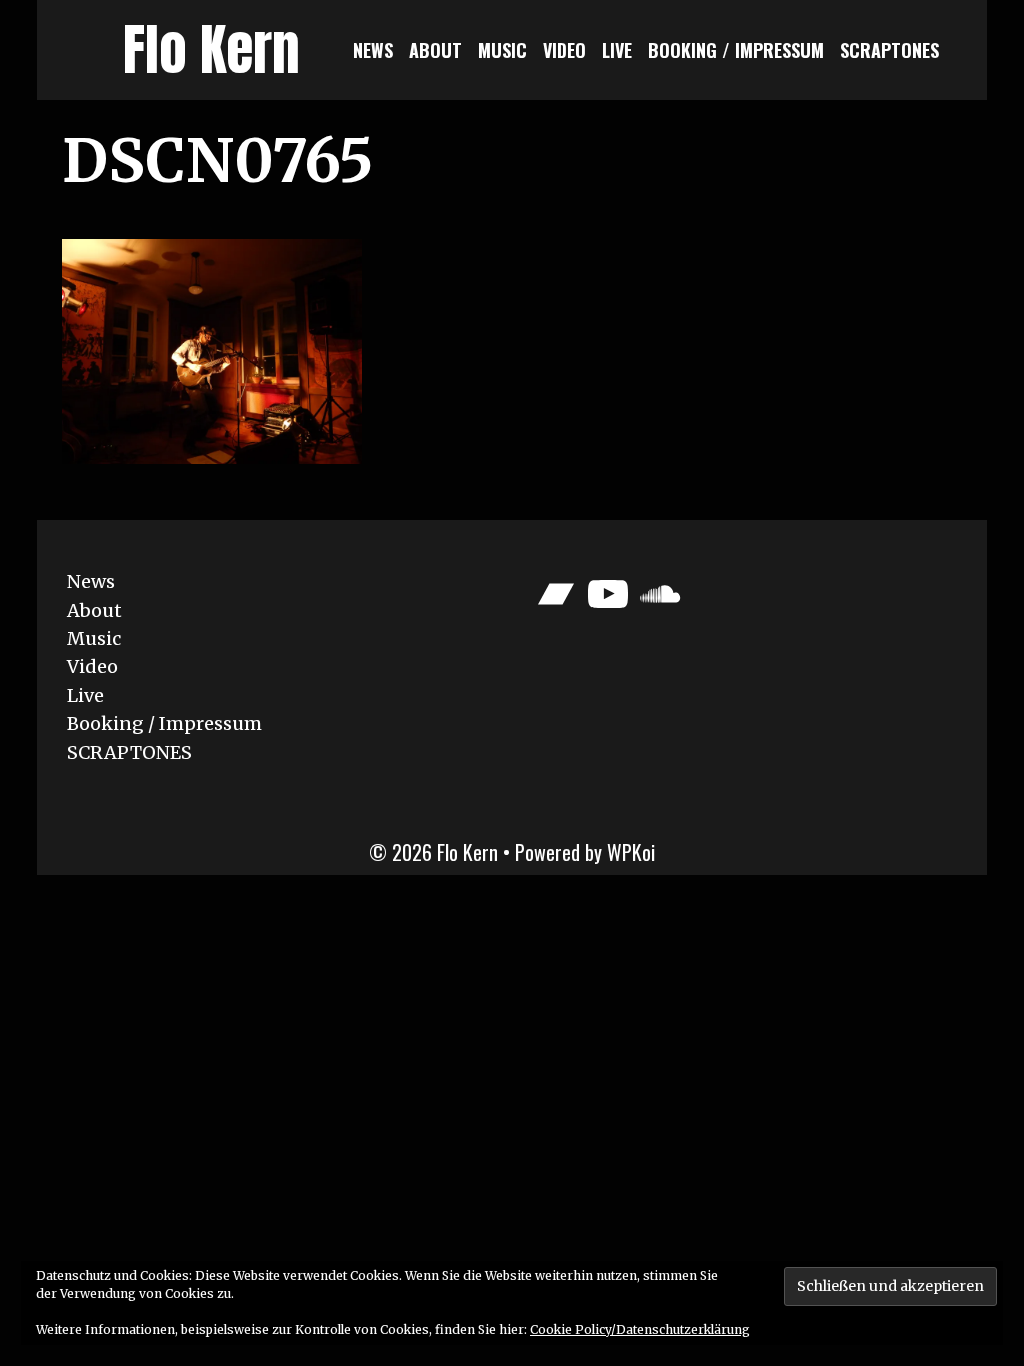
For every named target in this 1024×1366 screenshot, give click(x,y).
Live (617, 50)
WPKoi (631, 852)
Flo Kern (211, 49)
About (435, 50)
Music (502, 50)
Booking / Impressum (736, 50)
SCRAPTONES (889, 50)
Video (564, 50)
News (373, 50)
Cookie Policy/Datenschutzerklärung (640, 1329)
